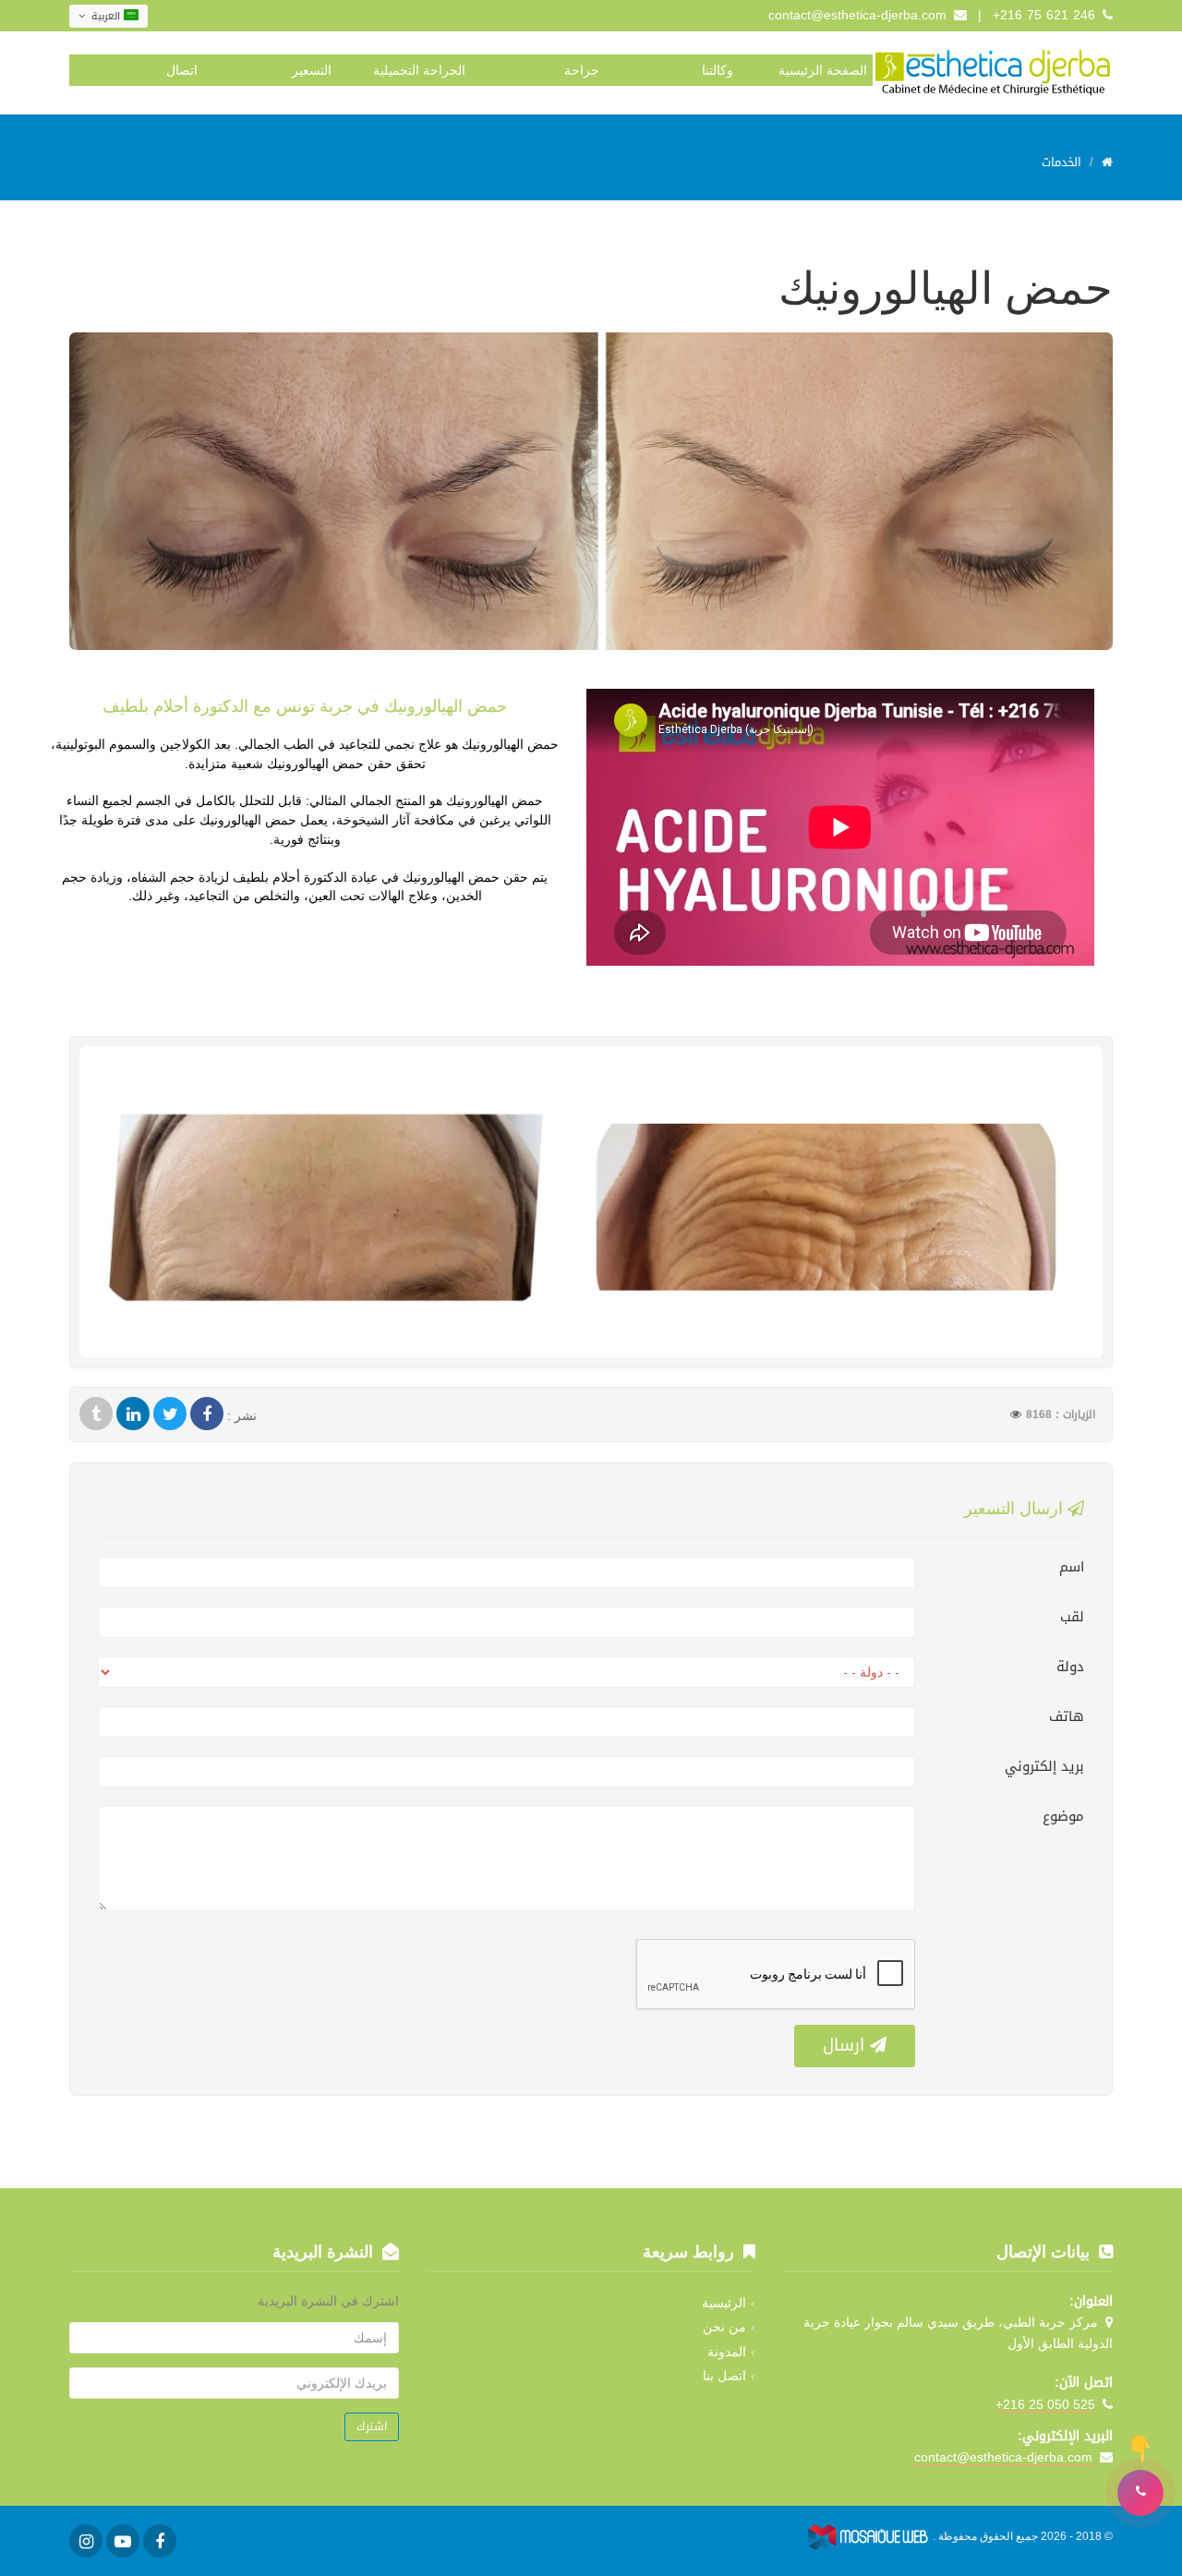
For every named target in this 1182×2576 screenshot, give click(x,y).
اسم (1072, 1567)
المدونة (727, 2352)
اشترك (372, 2426)
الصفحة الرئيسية (823, 70)
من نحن (724, 2327)
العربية (106, 16)
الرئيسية (724, 2303)
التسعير (312, 70)
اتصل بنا (724, 2376)
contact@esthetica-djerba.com (857, 15)
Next (1132, 493)
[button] (1140, 2493)
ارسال (846, 2045)
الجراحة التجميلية (419, 70)
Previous (50, 493)
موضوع (1063, 1816)
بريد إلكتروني (1044, 1766)
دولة (1070, 1667)
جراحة (582, 70)
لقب (1072, 1617)
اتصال (182, 70)
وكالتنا (718, 70)
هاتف (1067, 1716)
